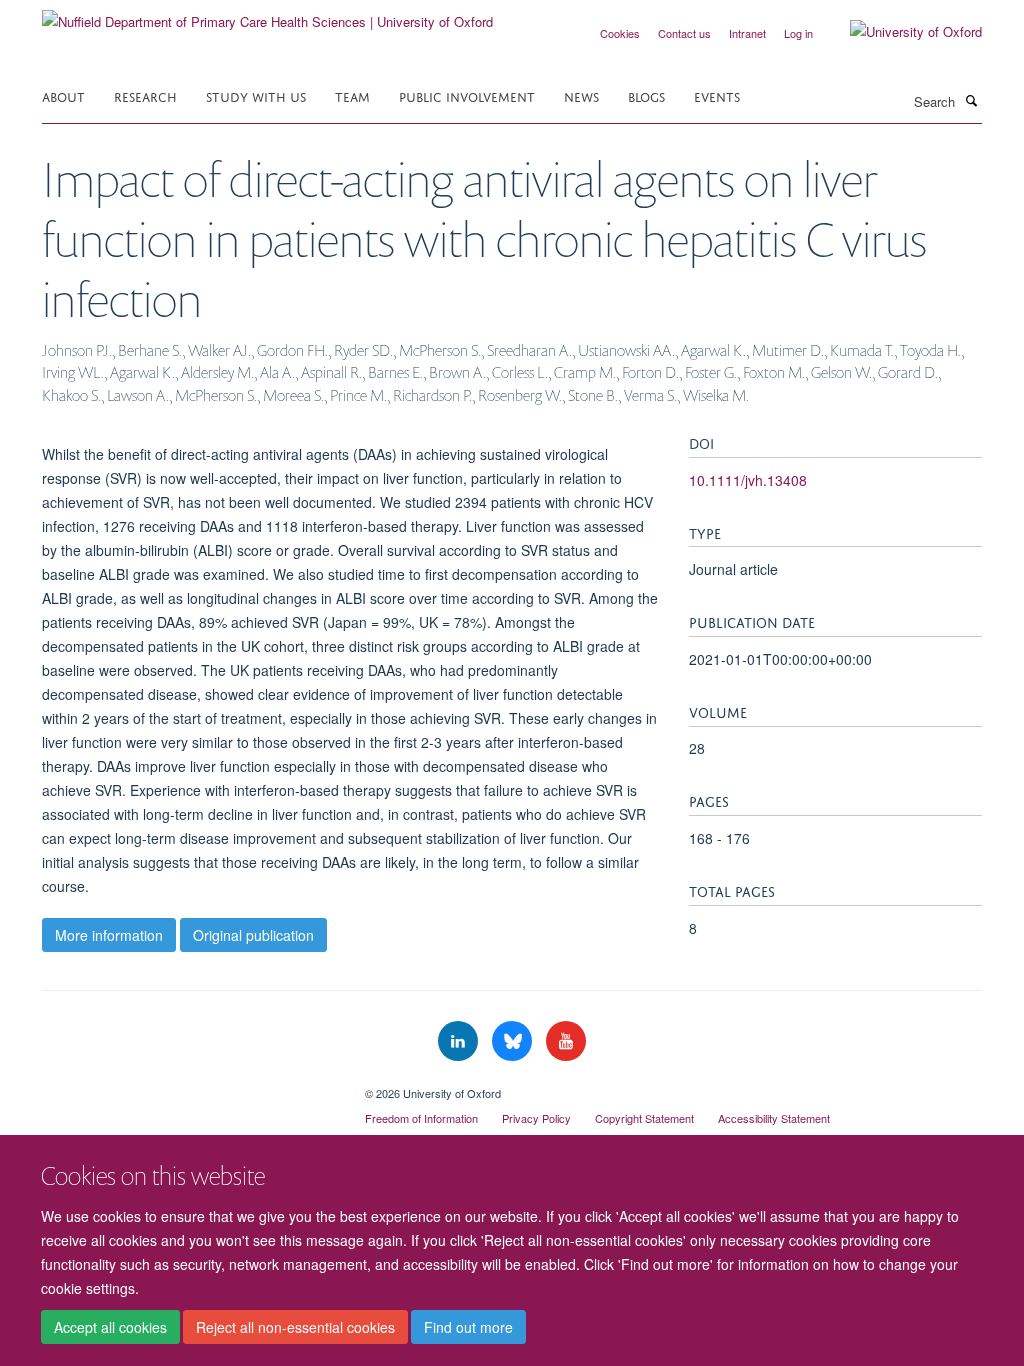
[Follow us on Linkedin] (460, 1041)
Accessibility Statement (774, 1118)
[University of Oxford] (901, 32)
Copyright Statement (644, 1118)
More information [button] (109, 935)
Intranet (747, 33)
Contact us (684, 33)
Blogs (646, 95)
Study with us (256, 95)
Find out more (468, 1327)
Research (145, 95)
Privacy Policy (536, 1118)
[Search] (971, 100)
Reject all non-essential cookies (295, 1327)
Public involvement (467, 95)
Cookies (620, 33)
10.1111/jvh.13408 (748, 480)
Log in (798, 33)
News (581, 95)
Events (717, 95)
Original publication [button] (253, 935)
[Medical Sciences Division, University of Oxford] (188, 1086)
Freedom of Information (421, 1118)
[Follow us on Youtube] (566, 1041)
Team (352, 95)
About (63, 95)
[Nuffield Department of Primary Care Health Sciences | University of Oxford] (267, 14)
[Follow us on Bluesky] (514, 1041)
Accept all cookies (110, 1327)
